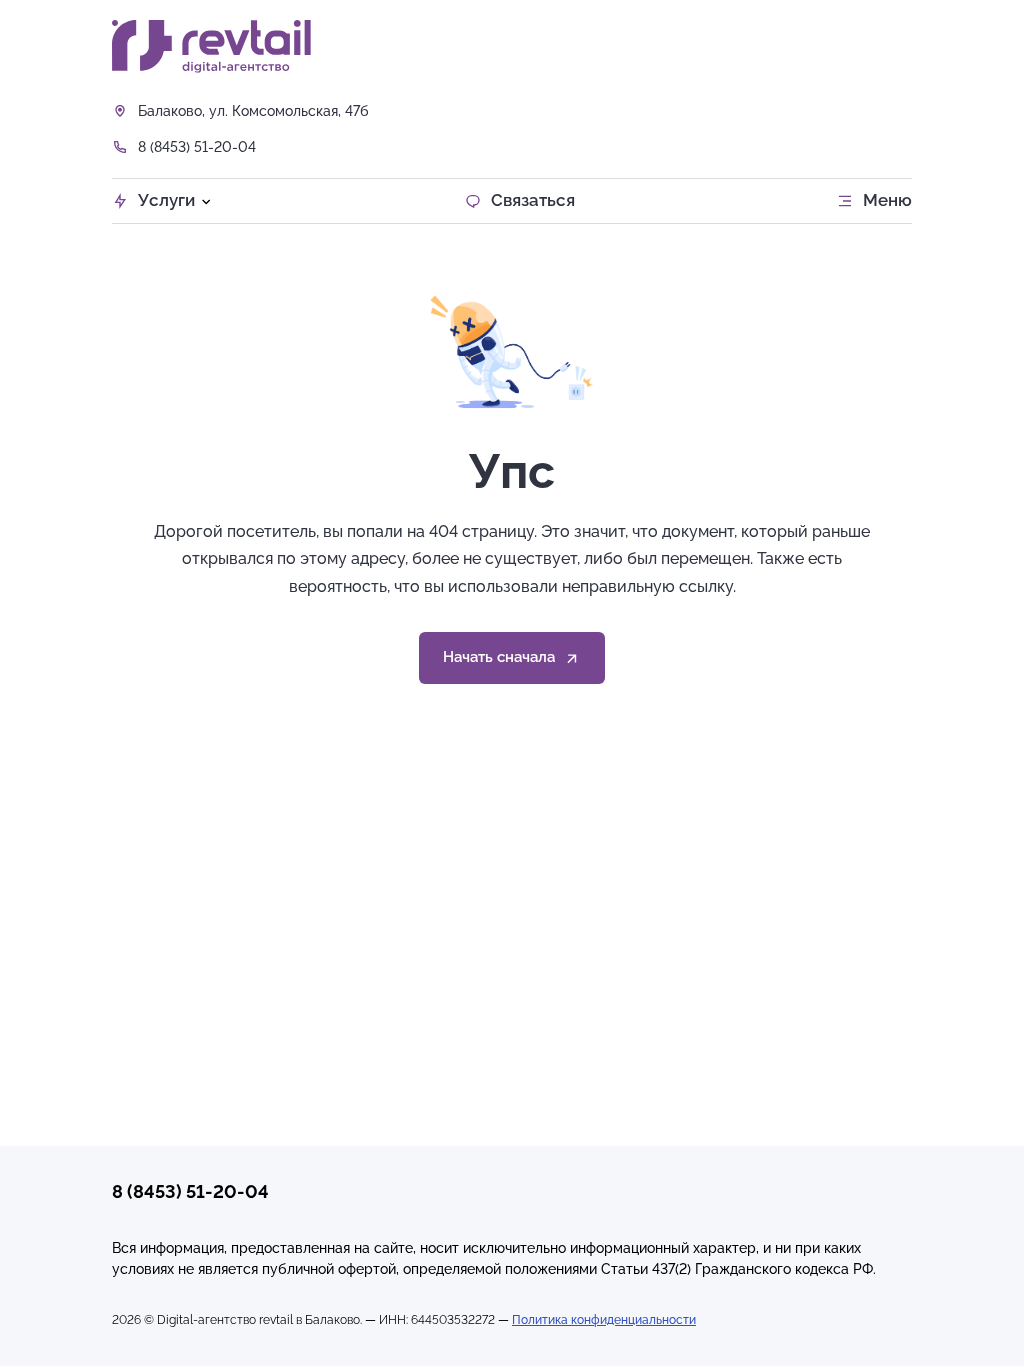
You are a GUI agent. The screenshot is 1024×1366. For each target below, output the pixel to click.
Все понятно (499, 1338)
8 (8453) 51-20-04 (197, 147)
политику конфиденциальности (216, 1277)
